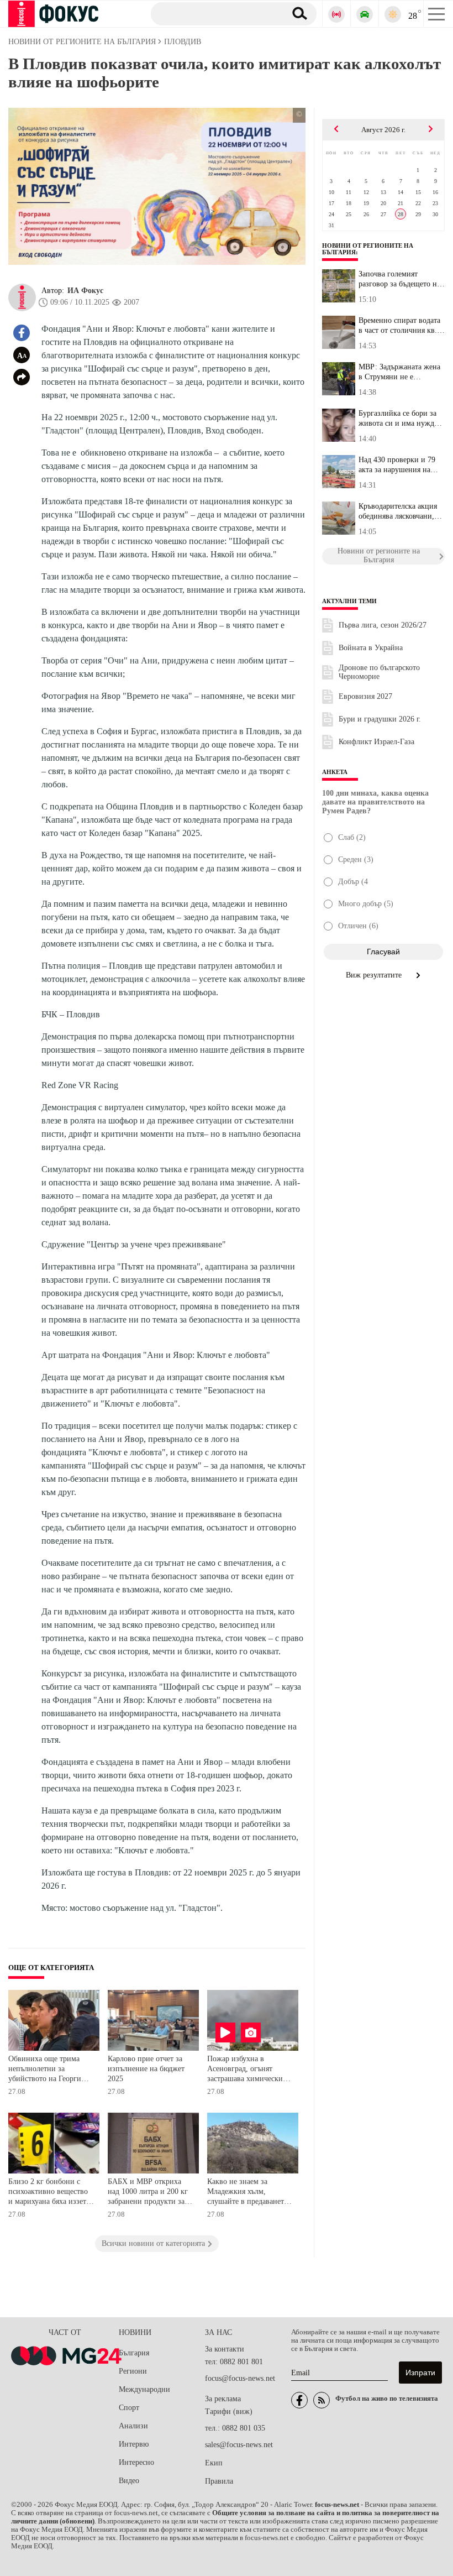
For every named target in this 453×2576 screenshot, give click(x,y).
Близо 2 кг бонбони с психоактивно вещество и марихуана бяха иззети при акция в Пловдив (49, 2193)
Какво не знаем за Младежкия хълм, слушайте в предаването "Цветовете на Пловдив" (248, 2193)
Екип (214, 2463)
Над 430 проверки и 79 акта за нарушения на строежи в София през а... (397, 465)
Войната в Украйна (371, 648)
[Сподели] (22, 377)
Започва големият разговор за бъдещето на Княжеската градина (399, 279)
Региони (133, 2371)
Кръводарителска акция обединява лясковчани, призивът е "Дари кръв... (401, 511)
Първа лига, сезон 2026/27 (383, 625)
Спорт (129, 2408)
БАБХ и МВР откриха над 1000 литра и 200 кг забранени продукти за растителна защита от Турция (148, 2193)
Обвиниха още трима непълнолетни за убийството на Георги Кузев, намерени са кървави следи (45, 2070)
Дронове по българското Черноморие (379, 672)
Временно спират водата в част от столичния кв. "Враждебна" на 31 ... (399, 326)
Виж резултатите (375, 975)
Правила (219, 2481)
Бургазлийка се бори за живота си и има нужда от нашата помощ (398, 419)
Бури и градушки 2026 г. (380, 719)
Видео (129, 2481)
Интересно (136, 2462)
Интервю (134, 2444)
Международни (144, 2389)
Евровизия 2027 (365, 696)
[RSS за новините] (322, 2400)
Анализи (133, 2426)
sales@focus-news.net (239, 2445)
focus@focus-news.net (240, 2378)
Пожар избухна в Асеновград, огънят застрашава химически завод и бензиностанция (248, 2070)
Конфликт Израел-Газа (376, 742)
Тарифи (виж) (229, 2412)
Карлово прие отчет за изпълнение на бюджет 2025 (146, 2068)
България (134, 2353)
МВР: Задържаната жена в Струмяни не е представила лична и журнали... (399, 372)
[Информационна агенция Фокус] (299, 2400)
